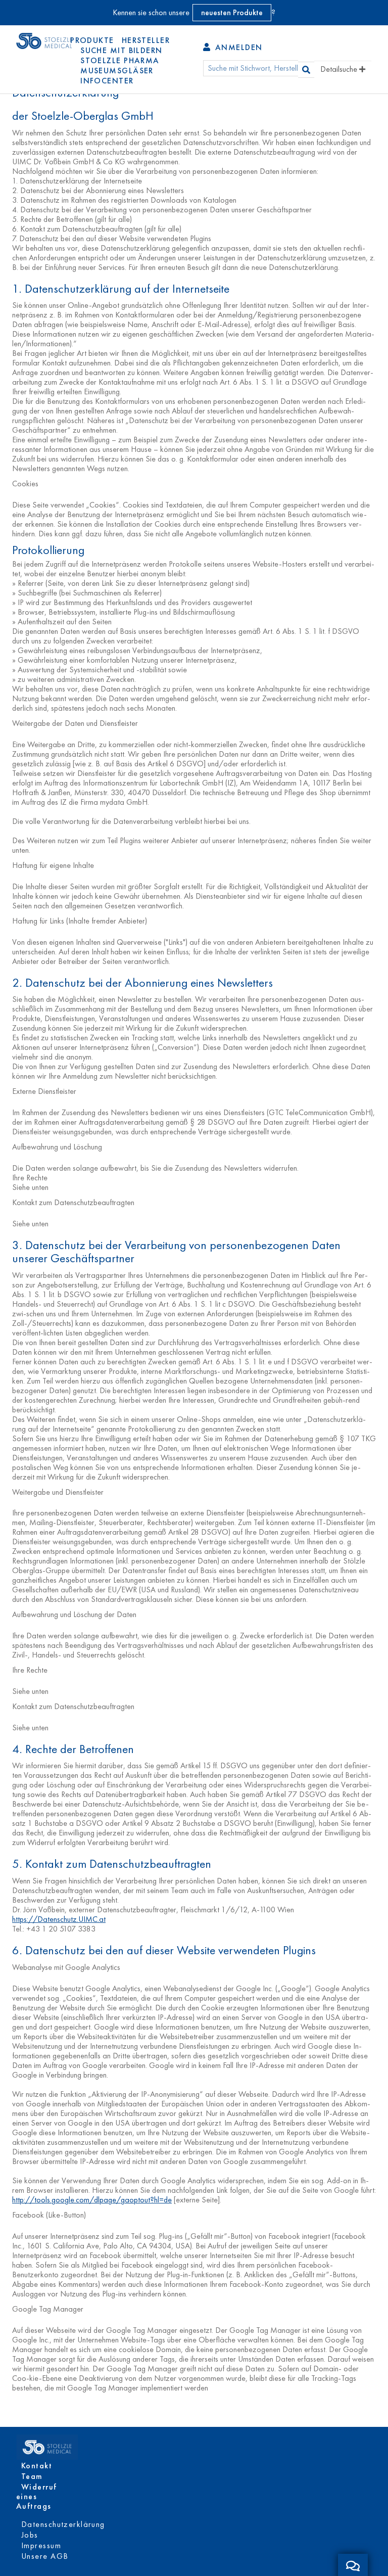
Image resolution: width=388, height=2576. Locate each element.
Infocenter (107, 81)
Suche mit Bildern (121, 50)
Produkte (92, 40)
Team (32, 2476)
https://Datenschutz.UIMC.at (59, 1919)
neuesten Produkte (232, 12)
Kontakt (37, 2466)
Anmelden (237, 47)
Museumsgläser (117, 71)
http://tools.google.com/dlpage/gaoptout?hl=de (92, 2200)
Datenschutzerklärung (63, 2524)
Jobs (30, 2535)
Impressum (41, 2545)
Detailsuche (340, 69)
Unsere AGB (45, 2556)
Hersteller (146, 40)
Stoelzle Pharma (120, 60)
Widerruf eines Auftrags (37, 2496)
